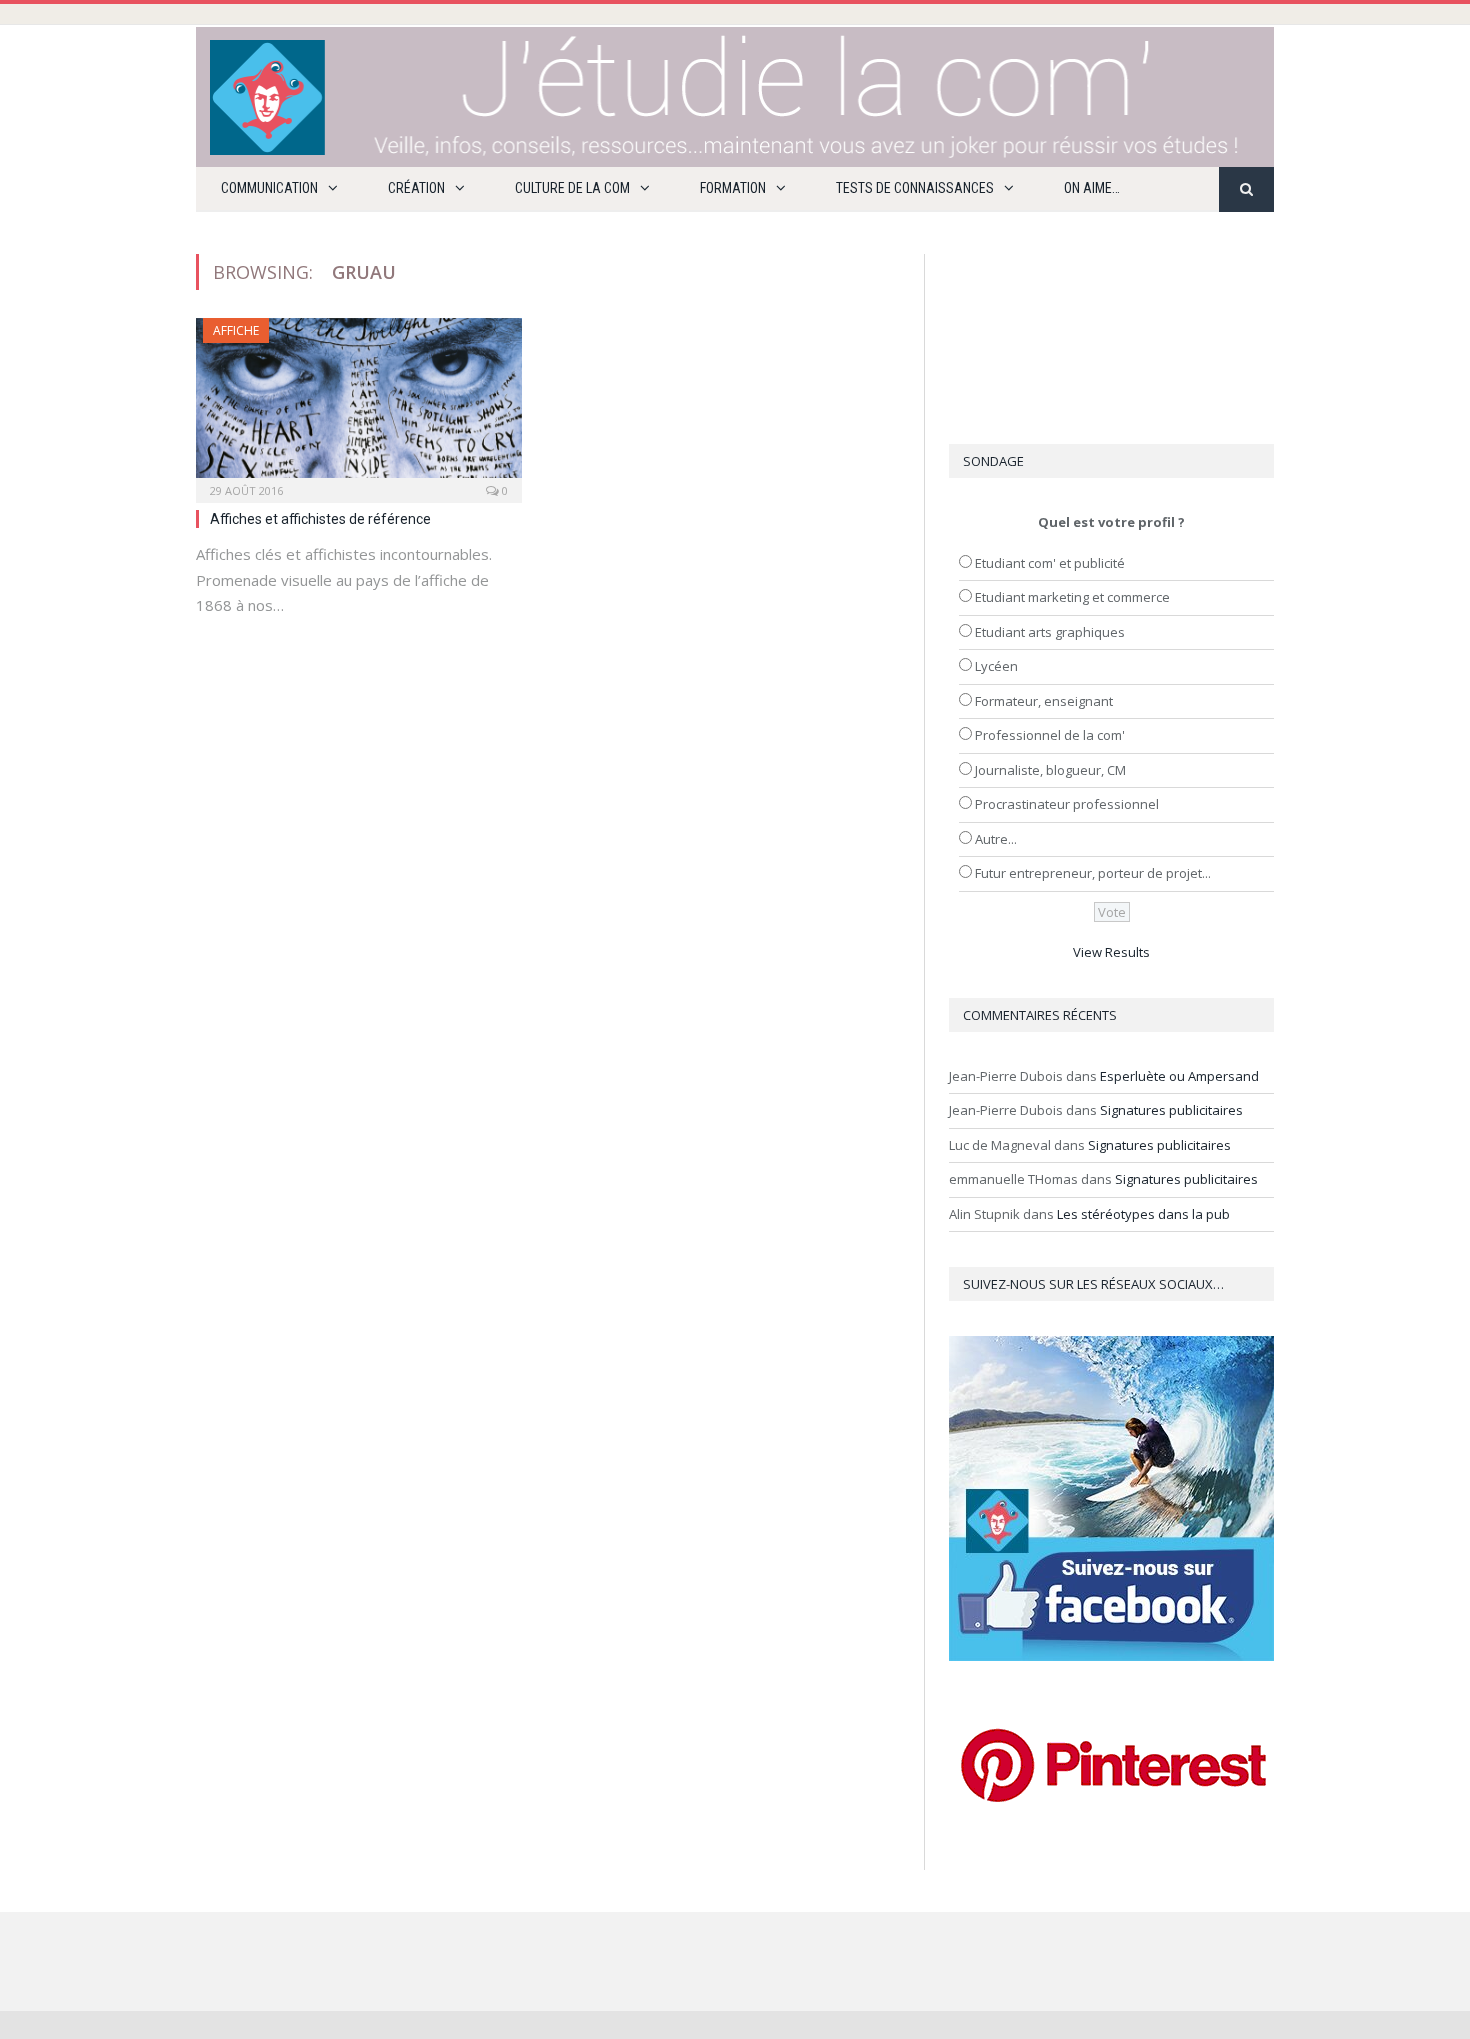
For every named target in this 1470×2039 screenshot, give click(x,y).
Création (416, 188)
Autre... (996, 839)
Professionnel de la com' (1050, 735)
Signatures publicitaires (1171, 1110)
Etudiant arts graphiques (1050, 632)
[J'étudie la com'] (735, 92)
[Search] (1246, 189)
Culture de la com (572, 188)
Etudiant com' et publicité (1050, 563)
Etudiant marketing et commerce (1072, 597)
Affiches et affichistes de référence (320, 519)
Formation (733, 188)
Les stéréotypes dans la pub (1143, 1214)
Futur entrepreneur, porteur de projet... (1093, 873)
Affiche (236, 330)
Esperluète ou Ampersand (1179, 1076)
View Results (1111, 952)
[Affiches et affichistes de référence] (359, 404)
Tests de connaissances (915, 188)
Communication (269, 188)
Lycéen (996, 666)
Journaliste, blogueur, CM (1050, 770)
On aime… (1092, 188)
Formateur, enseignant (1044, 701)
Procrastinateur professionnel (1067, 804)
